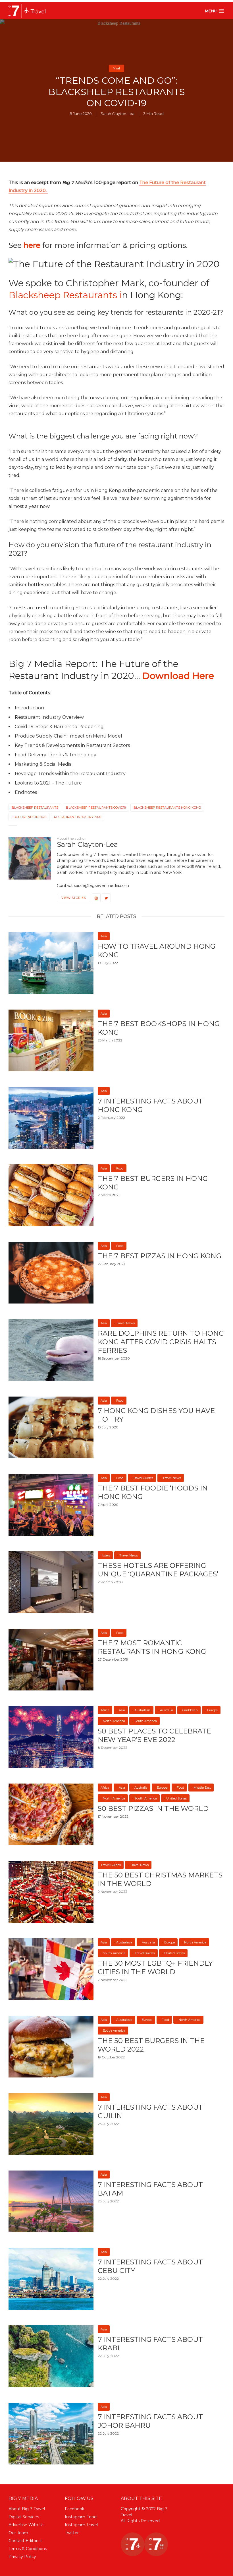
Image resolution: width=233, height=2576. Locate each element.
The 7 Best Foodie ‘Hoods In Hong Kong (153, 1492)
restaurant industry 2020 (78, 817)
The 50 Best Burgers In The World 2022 (151, 2045)
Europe (212, 1710)
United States (176, 1798)
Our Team (18, 2533)
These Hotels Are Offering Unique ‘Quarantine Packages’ (158, 1570)
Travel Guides (143, 1478)
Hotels (105, 1555)
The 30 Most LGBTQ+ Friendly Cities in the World (155, 1967)
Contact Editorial (25, 2541)
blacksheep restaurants (35, 808)
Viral (116, 68)
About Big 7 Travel (27, 2509)
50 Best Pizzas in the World (153, 1808)
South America (146, 1721)
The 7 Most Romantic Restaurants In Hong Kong (152, 1647)
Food (120, 1168)
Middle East (202, 1788)
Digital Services (24, 2517)
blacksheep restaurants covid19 (96, 808)
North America (114, 1721)
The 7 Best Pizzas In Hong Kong (160, 1256)
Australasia (142, 1710)
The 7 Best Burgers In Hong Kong (153, 1183)
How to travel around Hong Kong (157, 951)
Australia (167, 1710)
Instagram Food (81, 2517)
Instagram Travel (81, 2525)
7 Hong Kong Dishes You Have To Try (156, 1415)
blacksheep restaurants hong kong (167, 808)
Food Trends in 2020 (29, 817)
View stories (74, 898)
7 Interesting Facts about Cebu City (150, 2266)
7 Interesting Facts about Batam (150, 2189)
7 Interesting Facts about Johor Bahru (150, 2421)
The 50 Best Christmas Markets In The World (160, 1879)
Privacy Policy (22, 2557)
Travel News (125, 1323)
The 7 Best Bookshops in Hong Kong (159, 1028)
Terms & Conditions (28, 2549)
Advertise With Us (26, 2525)
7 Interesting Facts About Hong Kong (150, 1105)
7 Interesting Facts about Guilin (150, 2111)
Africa (105, 1710)
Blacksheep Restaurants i (65, 295)
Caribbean (190, 1710)
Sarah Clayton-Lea (117, 114)
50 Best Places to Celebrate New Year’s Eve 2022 (154, 1735)
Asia (104, 936)
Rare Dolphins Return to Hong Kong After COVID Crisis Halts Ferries (161, 1342)
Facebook (75, 2509)
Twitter (72, 2533)
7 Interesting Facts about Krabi (150, 2344)
